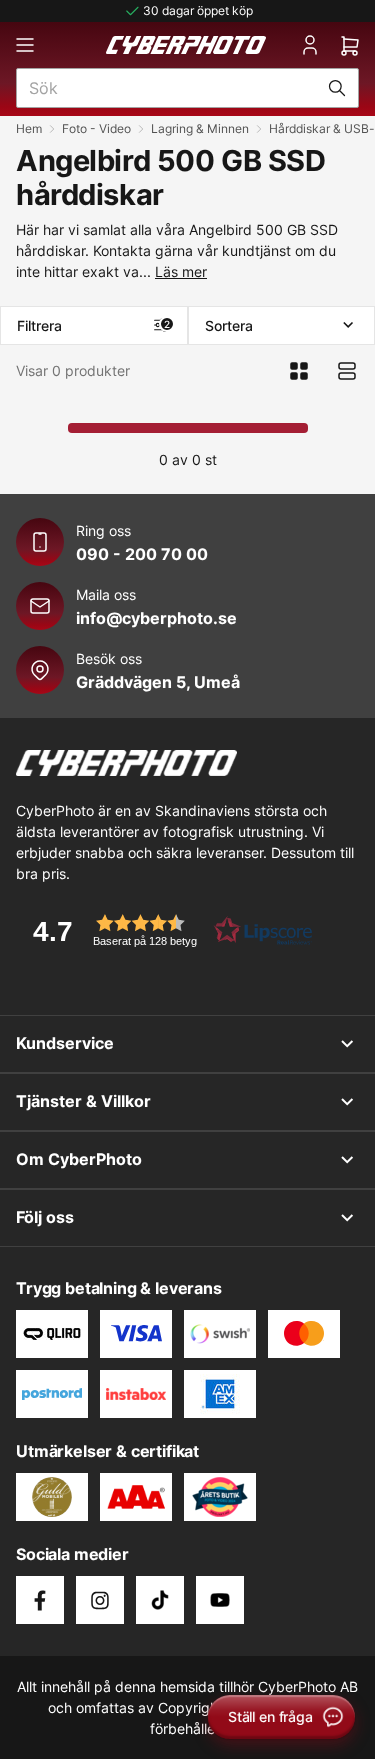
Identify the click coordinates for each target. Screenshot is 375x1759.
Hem (29, 128)
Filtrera (93, 325)
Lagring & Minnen (200, 128)
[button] (166, 930)
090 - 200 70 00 (142, 554)
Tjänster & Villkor (83, 1101)
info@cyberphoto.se (156, 618)
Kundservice (65, 1043)
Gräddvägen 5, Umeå (158, 682)
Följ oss (45, 1217)
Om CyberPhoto (79, 1159)
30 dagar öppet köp (198, 10)
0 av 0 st (188, 459)
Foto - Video (96, 128)
